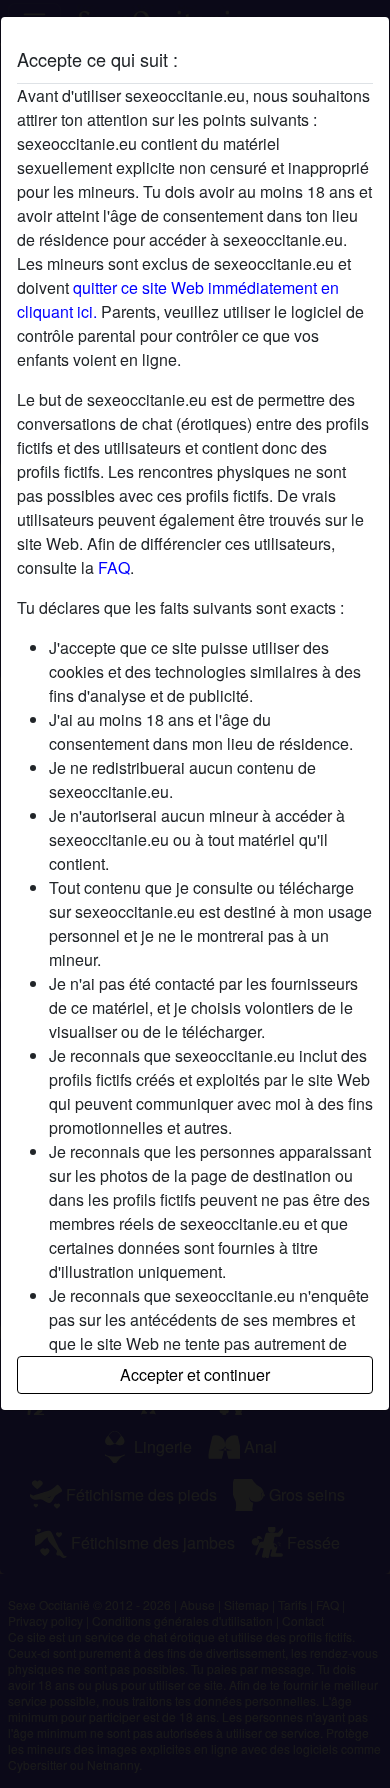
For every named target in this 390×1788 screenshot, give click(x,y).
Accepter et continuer (195, 1374)
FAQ (114, 567)
